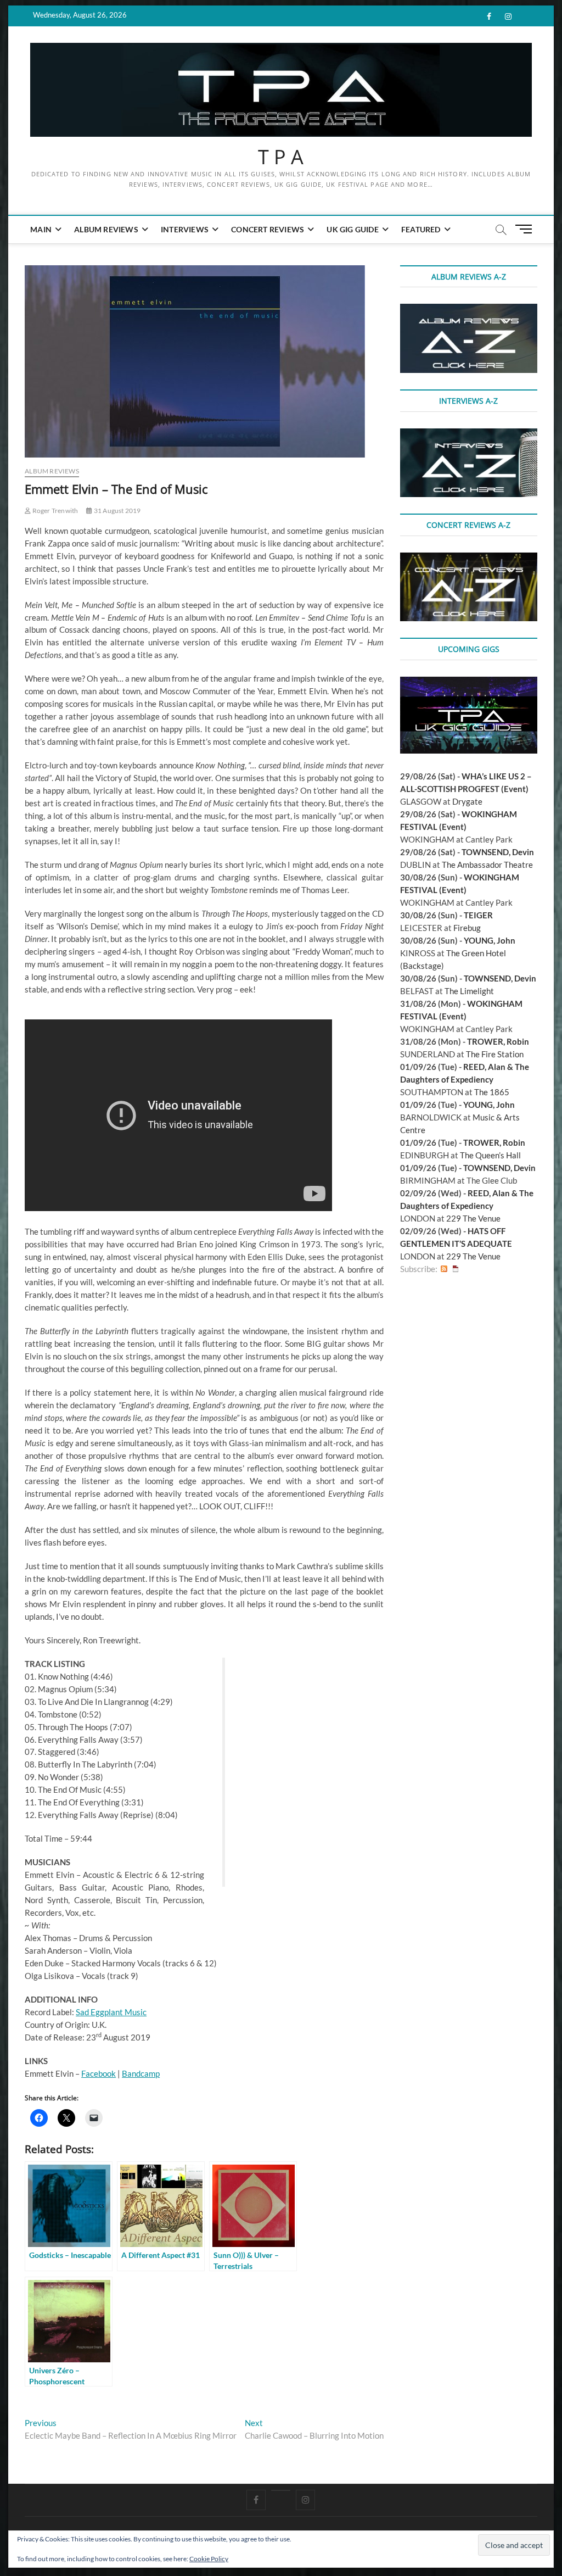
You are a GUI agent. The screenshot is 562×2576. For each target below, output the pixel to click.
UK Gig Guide (352, 229)
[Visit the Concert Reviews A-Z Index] (469, 559)
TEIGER (478, 915)
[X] (281, 2490)
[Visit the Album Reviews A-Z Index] (469, 310)
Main (41, 229)
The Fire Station (495, 1054)
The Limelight (469, 991)
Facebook (99, 2073)
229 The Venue (473, 1218)
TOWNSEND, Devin (498, 852)
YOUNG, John (490, 940)
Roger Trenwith (54, 511)
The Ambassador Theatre (487, 865)
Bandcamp (141, 2073)
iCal (456, 1269)
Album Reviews (106, 229)
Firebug (467, 928)
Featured (421, 229)
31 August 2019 (117, 511)
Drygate (467, 801)
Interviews (185, 229)
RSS (444, 1269)
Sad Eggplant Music (111, 2012)
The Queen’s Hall (490, 1155)
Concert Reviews (268, 229)
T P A (281, 157)
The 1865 (492, 1092)
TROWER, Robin (498, 1041)
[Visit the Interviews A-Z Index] (469, 434)
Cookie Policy (209, 2559)
